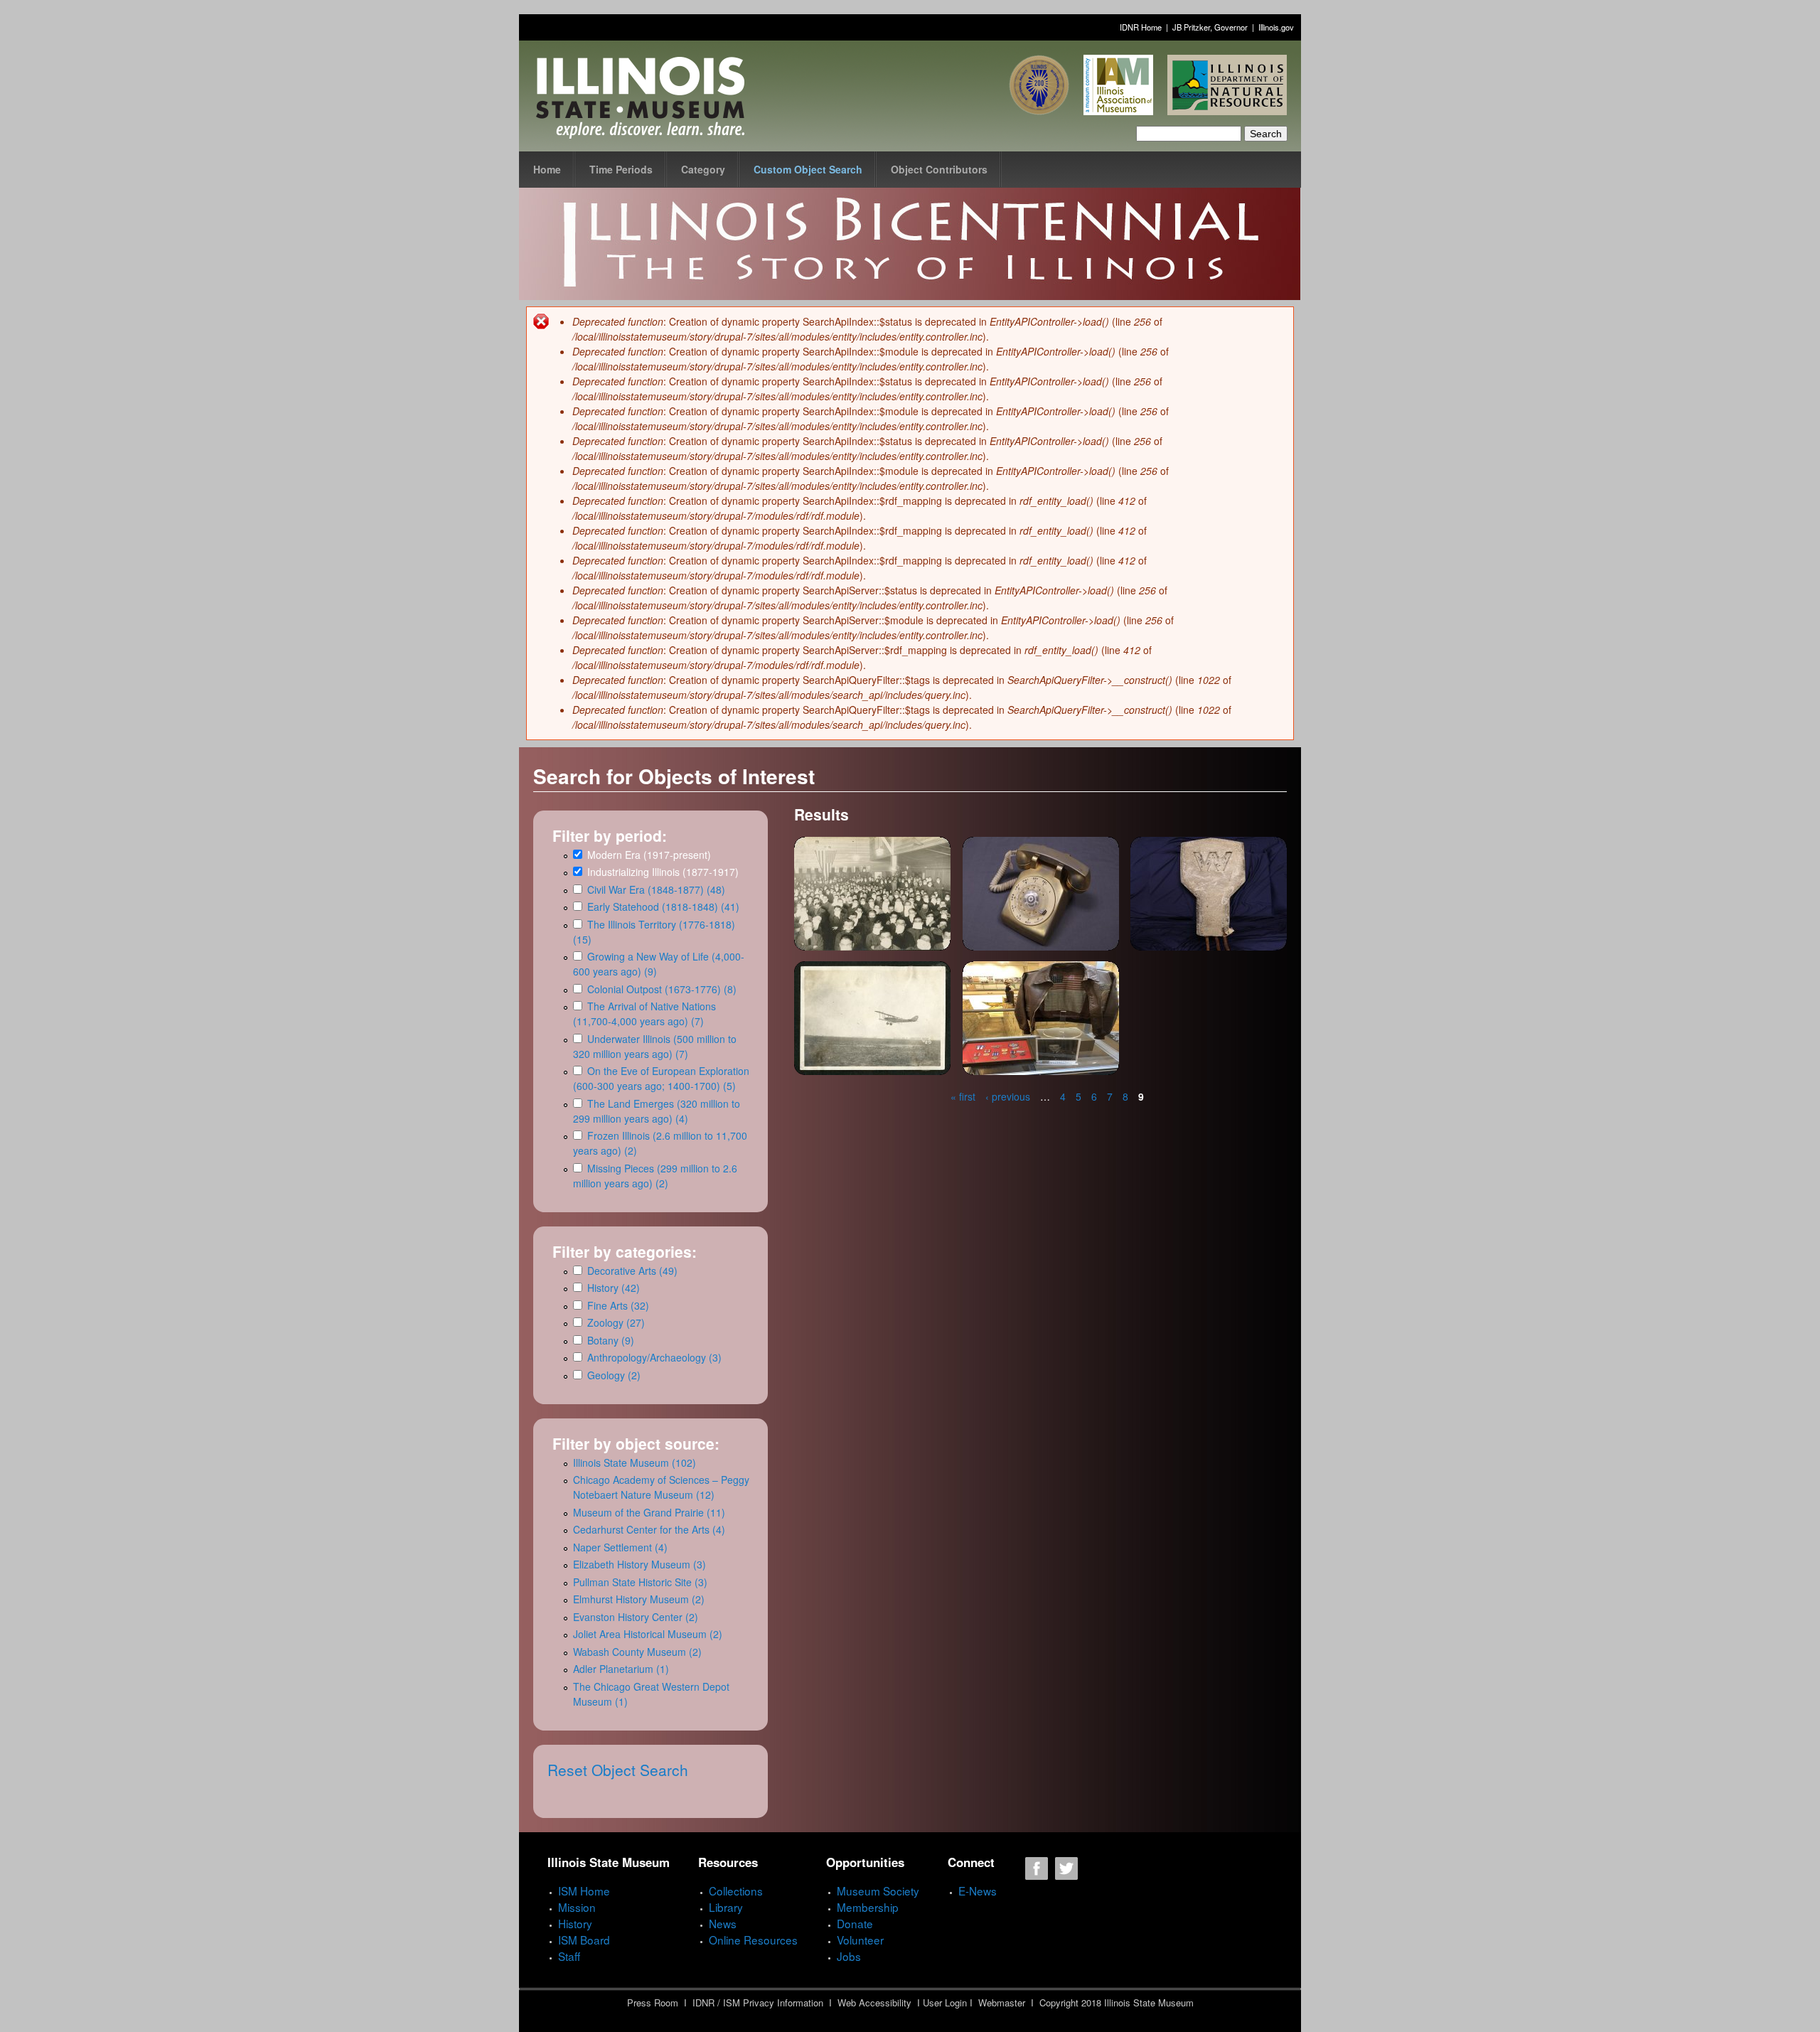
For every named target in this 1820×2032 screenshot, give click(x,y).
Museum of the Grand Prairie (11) (649, 1512)
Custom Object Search (808, 169)
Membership (868, 1907)
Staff (569, 1956)
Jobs (849, 1956)
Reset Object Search (618, 1770)
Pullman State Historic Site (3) (640, 1582)
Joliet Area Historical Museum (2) (648, 1634)
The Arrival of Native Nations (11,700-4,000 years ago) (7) (644, 1014)
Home (547, 169)
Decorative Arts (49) (632, 1271)
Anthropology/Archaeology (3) (654, 1357)
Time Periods (621, 169)
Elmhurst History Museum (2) (639, 1599)
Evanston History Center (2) (636, 1617)
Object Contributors (939, 169)
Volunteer (860, 1940)
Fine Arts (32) (618, 1305)
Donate (855, 1923)
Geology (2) (614, 1375)
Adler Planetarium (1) (621, 1669)
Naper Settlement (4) (620, 1547)
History (575, 1923)
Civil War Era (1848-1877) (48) (656, 889)
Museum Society (878, 1891)
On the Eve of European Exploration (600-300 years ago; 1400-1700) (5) (661, 1078)
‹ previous (1008, 1096)
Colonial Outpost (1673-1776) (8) (662, 989)
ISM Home (584, 1891)
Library (726, 1907)
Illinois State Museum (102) (635, 1462)
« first (963, 1096)
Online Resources (753, 1940)
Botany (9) (611, 1340)
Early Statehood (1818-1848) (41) (663, 907)
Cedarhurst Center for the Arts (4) (649, 1529)
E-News (978, 1891)
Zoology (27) (616, 1322)
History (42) (614, 1288)
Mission (577, 1907)
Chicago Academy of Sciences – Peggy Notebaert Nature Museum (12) (661, 1487)
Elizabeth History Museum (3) (639, 1564)
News (723, 1923)
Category (703, 169)
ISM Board (584, 1940)
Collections (736, 1891)
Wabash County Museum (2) (637, 1652)
